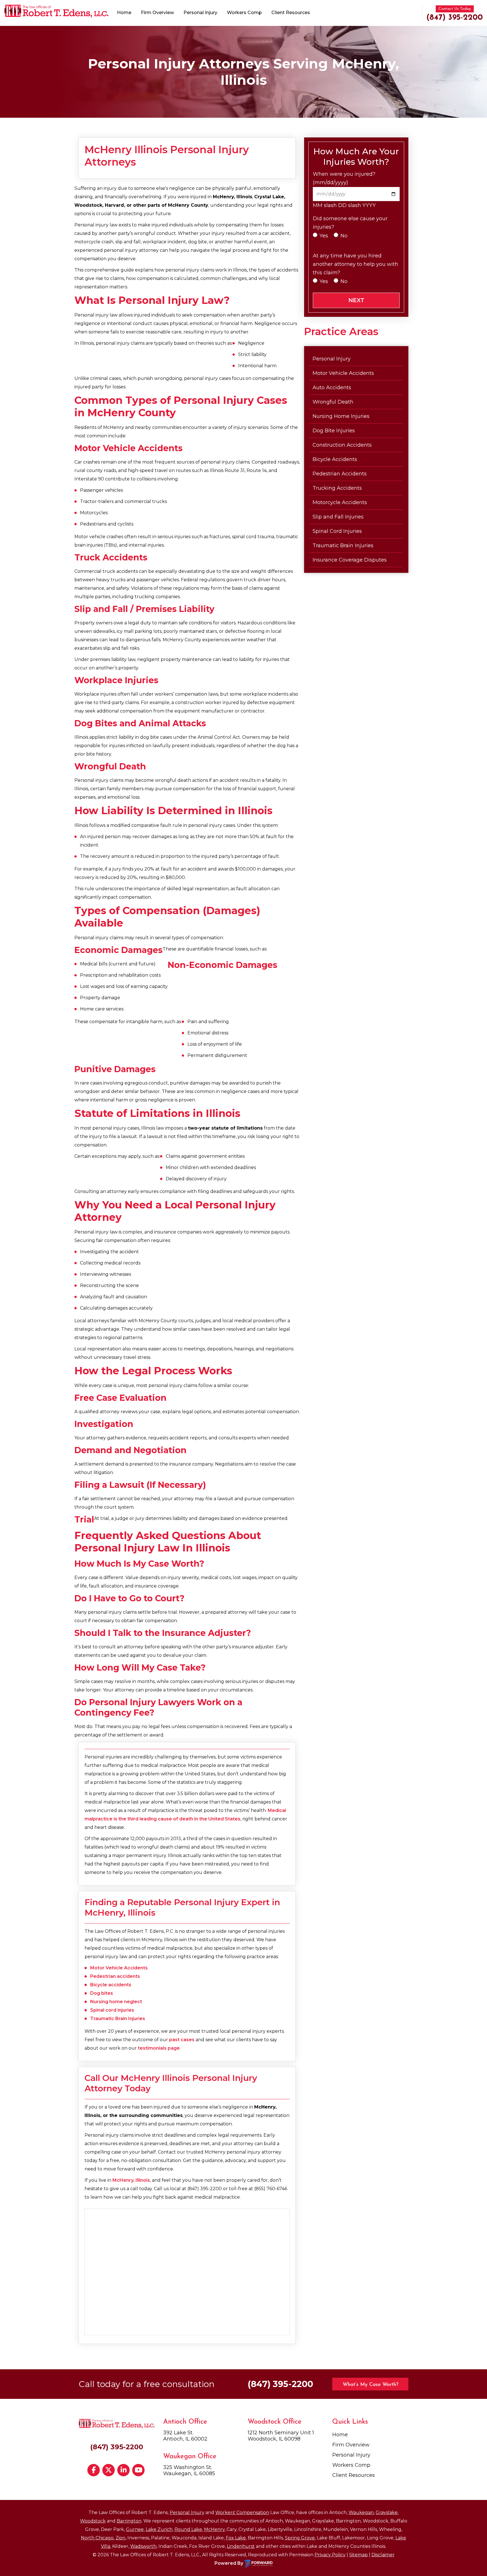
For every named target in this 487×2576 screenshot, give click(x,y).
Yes (324, 236)
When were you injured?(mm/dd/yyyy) (344, 178)
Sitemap (358, 2555)
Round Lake (188, 2529)
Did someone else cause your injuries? (350, 223)
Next (356, 300)
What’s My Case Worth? (370, 2385)
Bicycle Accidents (335, 459)
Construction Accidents (342, 445)
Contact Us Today (455, 9)
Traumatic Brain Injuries (118, 2019)
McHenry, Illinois (131, 2180)
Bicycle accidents (111, 1985)
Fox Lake (236, 2538)
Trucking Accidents (337, 488)
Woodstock (93, 2521)
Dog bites (102, 1993)
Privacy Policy (330, 2555)
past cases (182, 2040)
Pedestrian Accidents (340, 474)
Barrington (129, 2521)
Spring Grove (300, 2538)
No (344, 236)
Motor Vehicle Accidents (119, 1968)
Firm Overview (157, 13)
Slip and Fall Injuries (338, 517)
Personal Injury (200, 13)
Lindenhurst (241, 2546)
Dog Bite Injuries (334, 431)
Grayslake (387, 2512)
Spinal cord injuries (112, 2010)
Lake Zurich (159, 2529)
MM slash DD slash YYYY (344, 205)
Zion (120, 2538)
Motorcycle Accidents (340, 502)
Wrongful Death (333, 402)
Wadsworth (143, 2546)
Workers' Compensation (242, 2512)
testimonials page (159, 2048)
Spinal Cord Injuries (337, 531)
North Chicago (97, 2538)
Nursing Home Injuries (341, 416)
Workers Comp (244, 13)
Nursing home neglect (116, 2002)
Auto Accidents (332, 388)
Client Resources (291, 13)
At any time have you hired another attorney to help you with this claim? (356, 264)
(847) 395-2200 (455, 18)
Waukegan (361, 2512)
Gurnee (135, 2529)
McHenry (214, 2529)
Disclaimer (383, 2555)
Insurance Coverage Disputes (350, 560)
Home (124, 13)
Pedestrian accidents (115, 1976)
